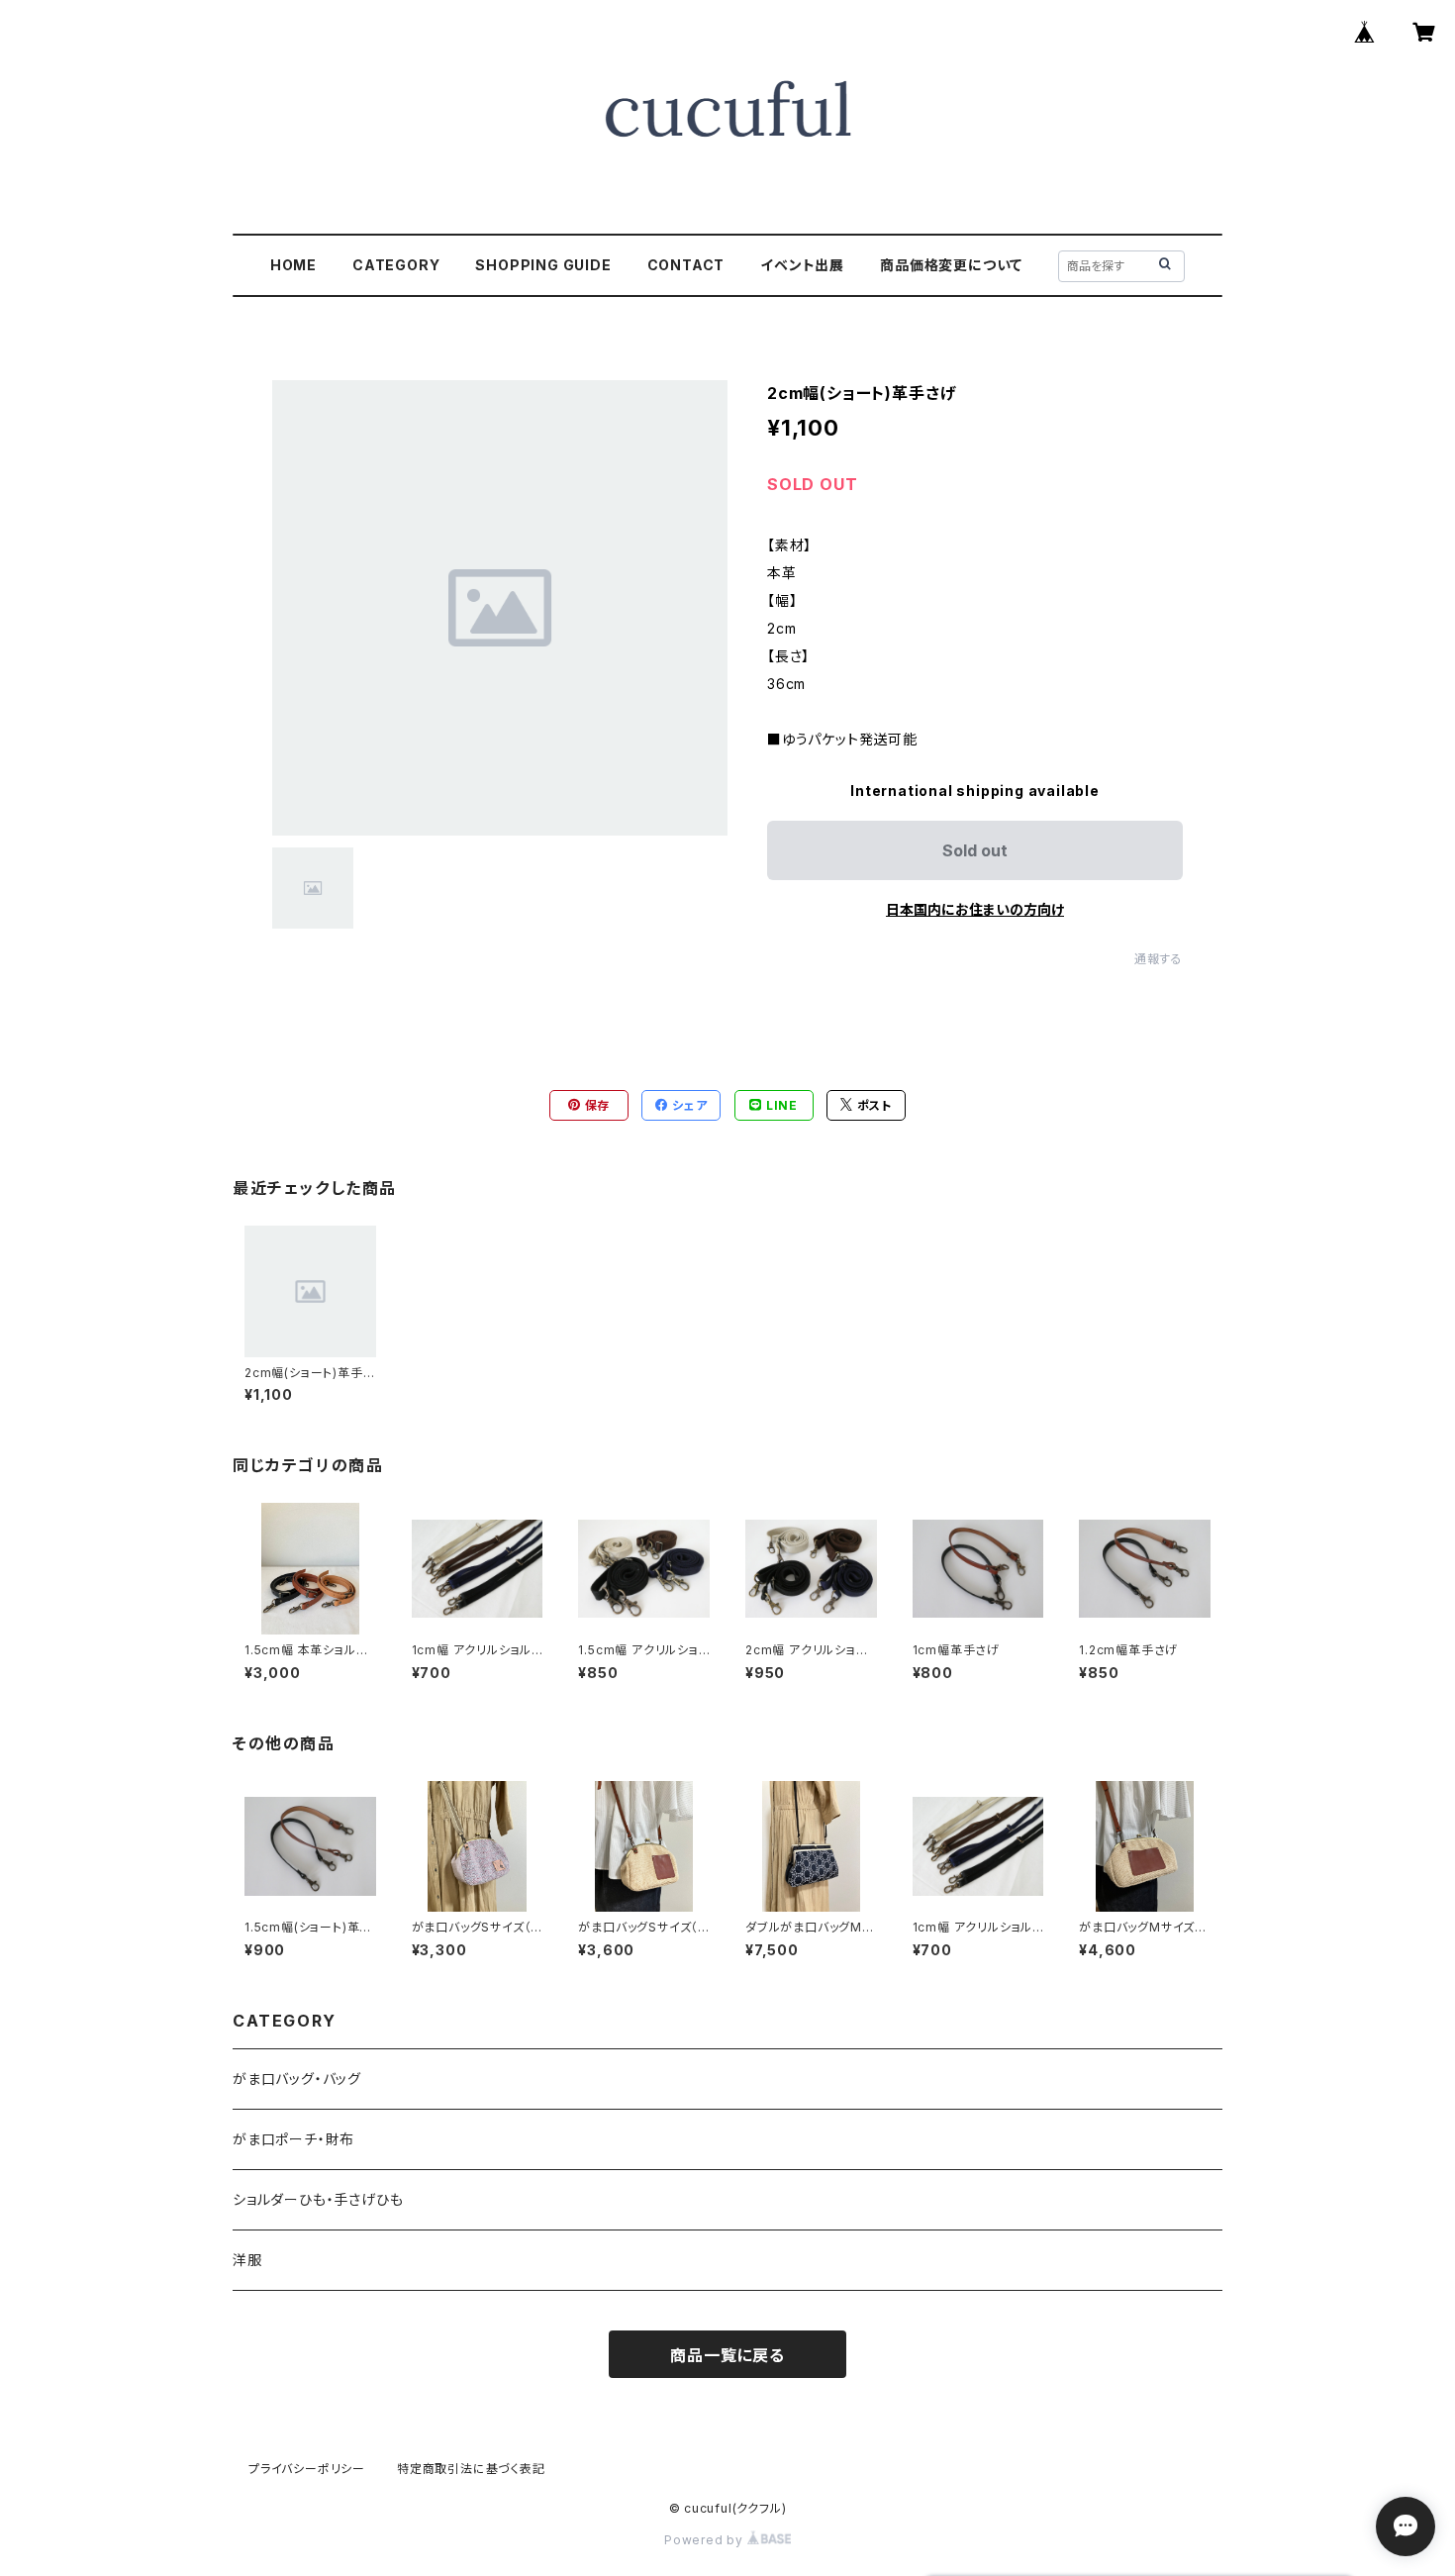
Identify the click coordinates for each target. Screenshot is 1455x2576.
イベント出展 (802, 265)
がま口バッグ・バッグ (297, 2079)
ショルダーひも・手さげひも (318, 2199)
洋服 (247, 2260)
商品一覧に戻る (727, 2355)
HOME (293, 265)
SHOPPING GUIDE (543, 265)
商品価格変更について (951, 265)
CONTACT (686, 265)
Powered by (706, 2540)
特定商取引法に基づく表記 (471, 2469)
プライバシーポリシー (307, 2469)
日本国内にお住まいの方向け (975, 909)
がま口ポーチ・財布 (293, 2139)
